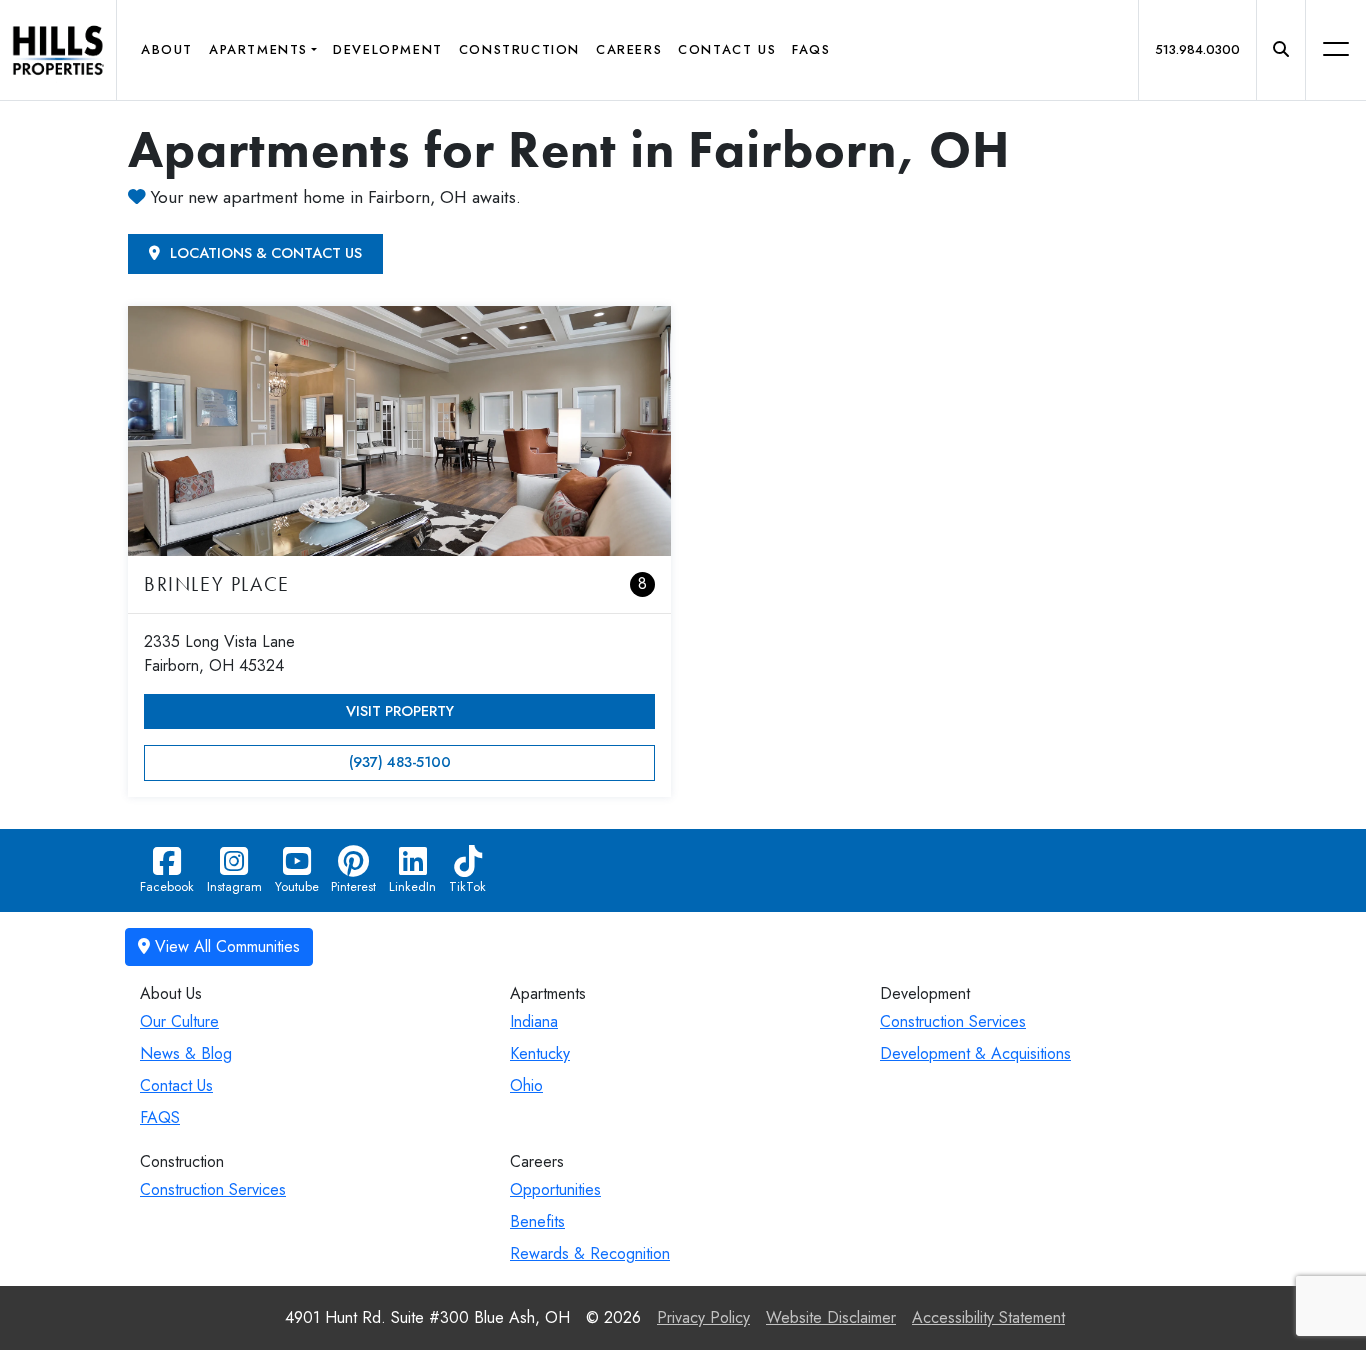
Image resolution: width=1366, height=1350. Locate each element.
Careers (629, 49)
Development (388, 49)
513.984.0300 (1197, 49)
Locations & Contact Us (264, 253)
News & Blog (186, 1053)
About (167, 49)
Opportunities (555, 1189)
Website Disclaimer (831, 1317)
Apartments (258, 49)
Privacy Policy (703, 1317)
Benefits (537, 1221)
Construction (519, 49)
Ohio (526, 1085)
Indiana (534, 1021)
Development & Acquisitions (975, 1053)
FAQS (160, 1117)
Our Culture (179, 1021)
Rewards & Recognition (590, 1253)
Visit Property (400, 711)
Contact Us (727, 49)
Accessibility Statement (988, 1317)
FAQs (811, 49)
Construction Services (953, 1021)
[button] (1281, 50)
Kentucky (540, 1053)
